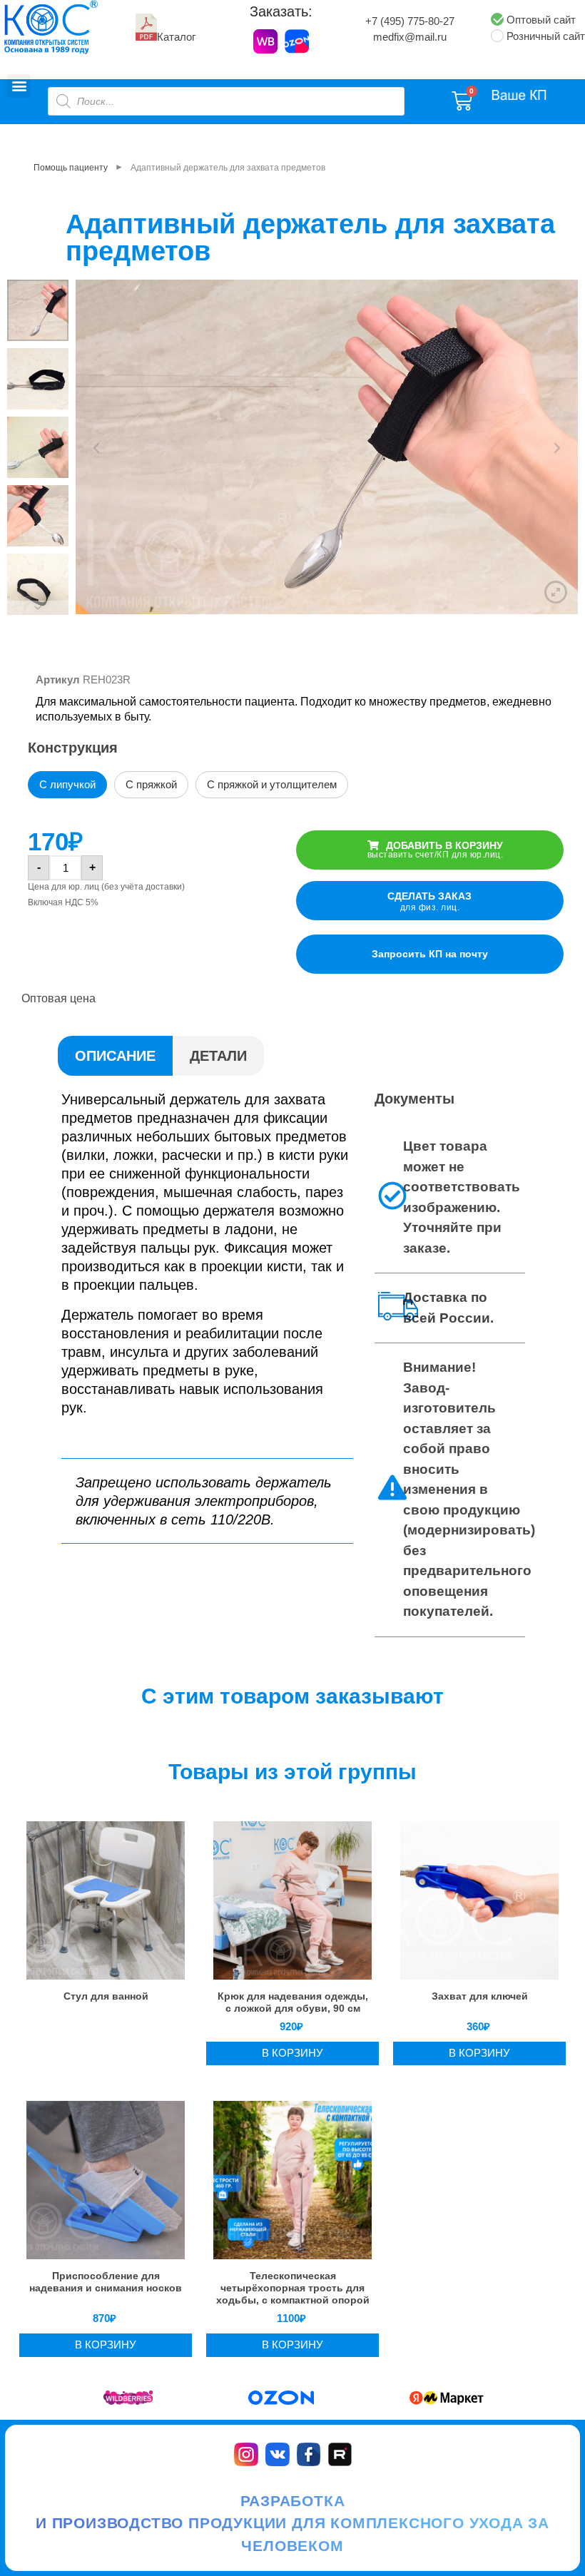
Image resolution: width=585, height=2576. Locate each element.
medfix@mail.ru (410, 37)
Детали (218, 1056)
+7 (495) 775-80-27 (410, 21)
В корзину (292, 2053)
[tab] (115, 1056)
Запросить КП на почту (430, 954)
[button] (19, 86)
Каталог (176, 37)
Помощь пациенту (71, 168)
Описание (115, 1056)
